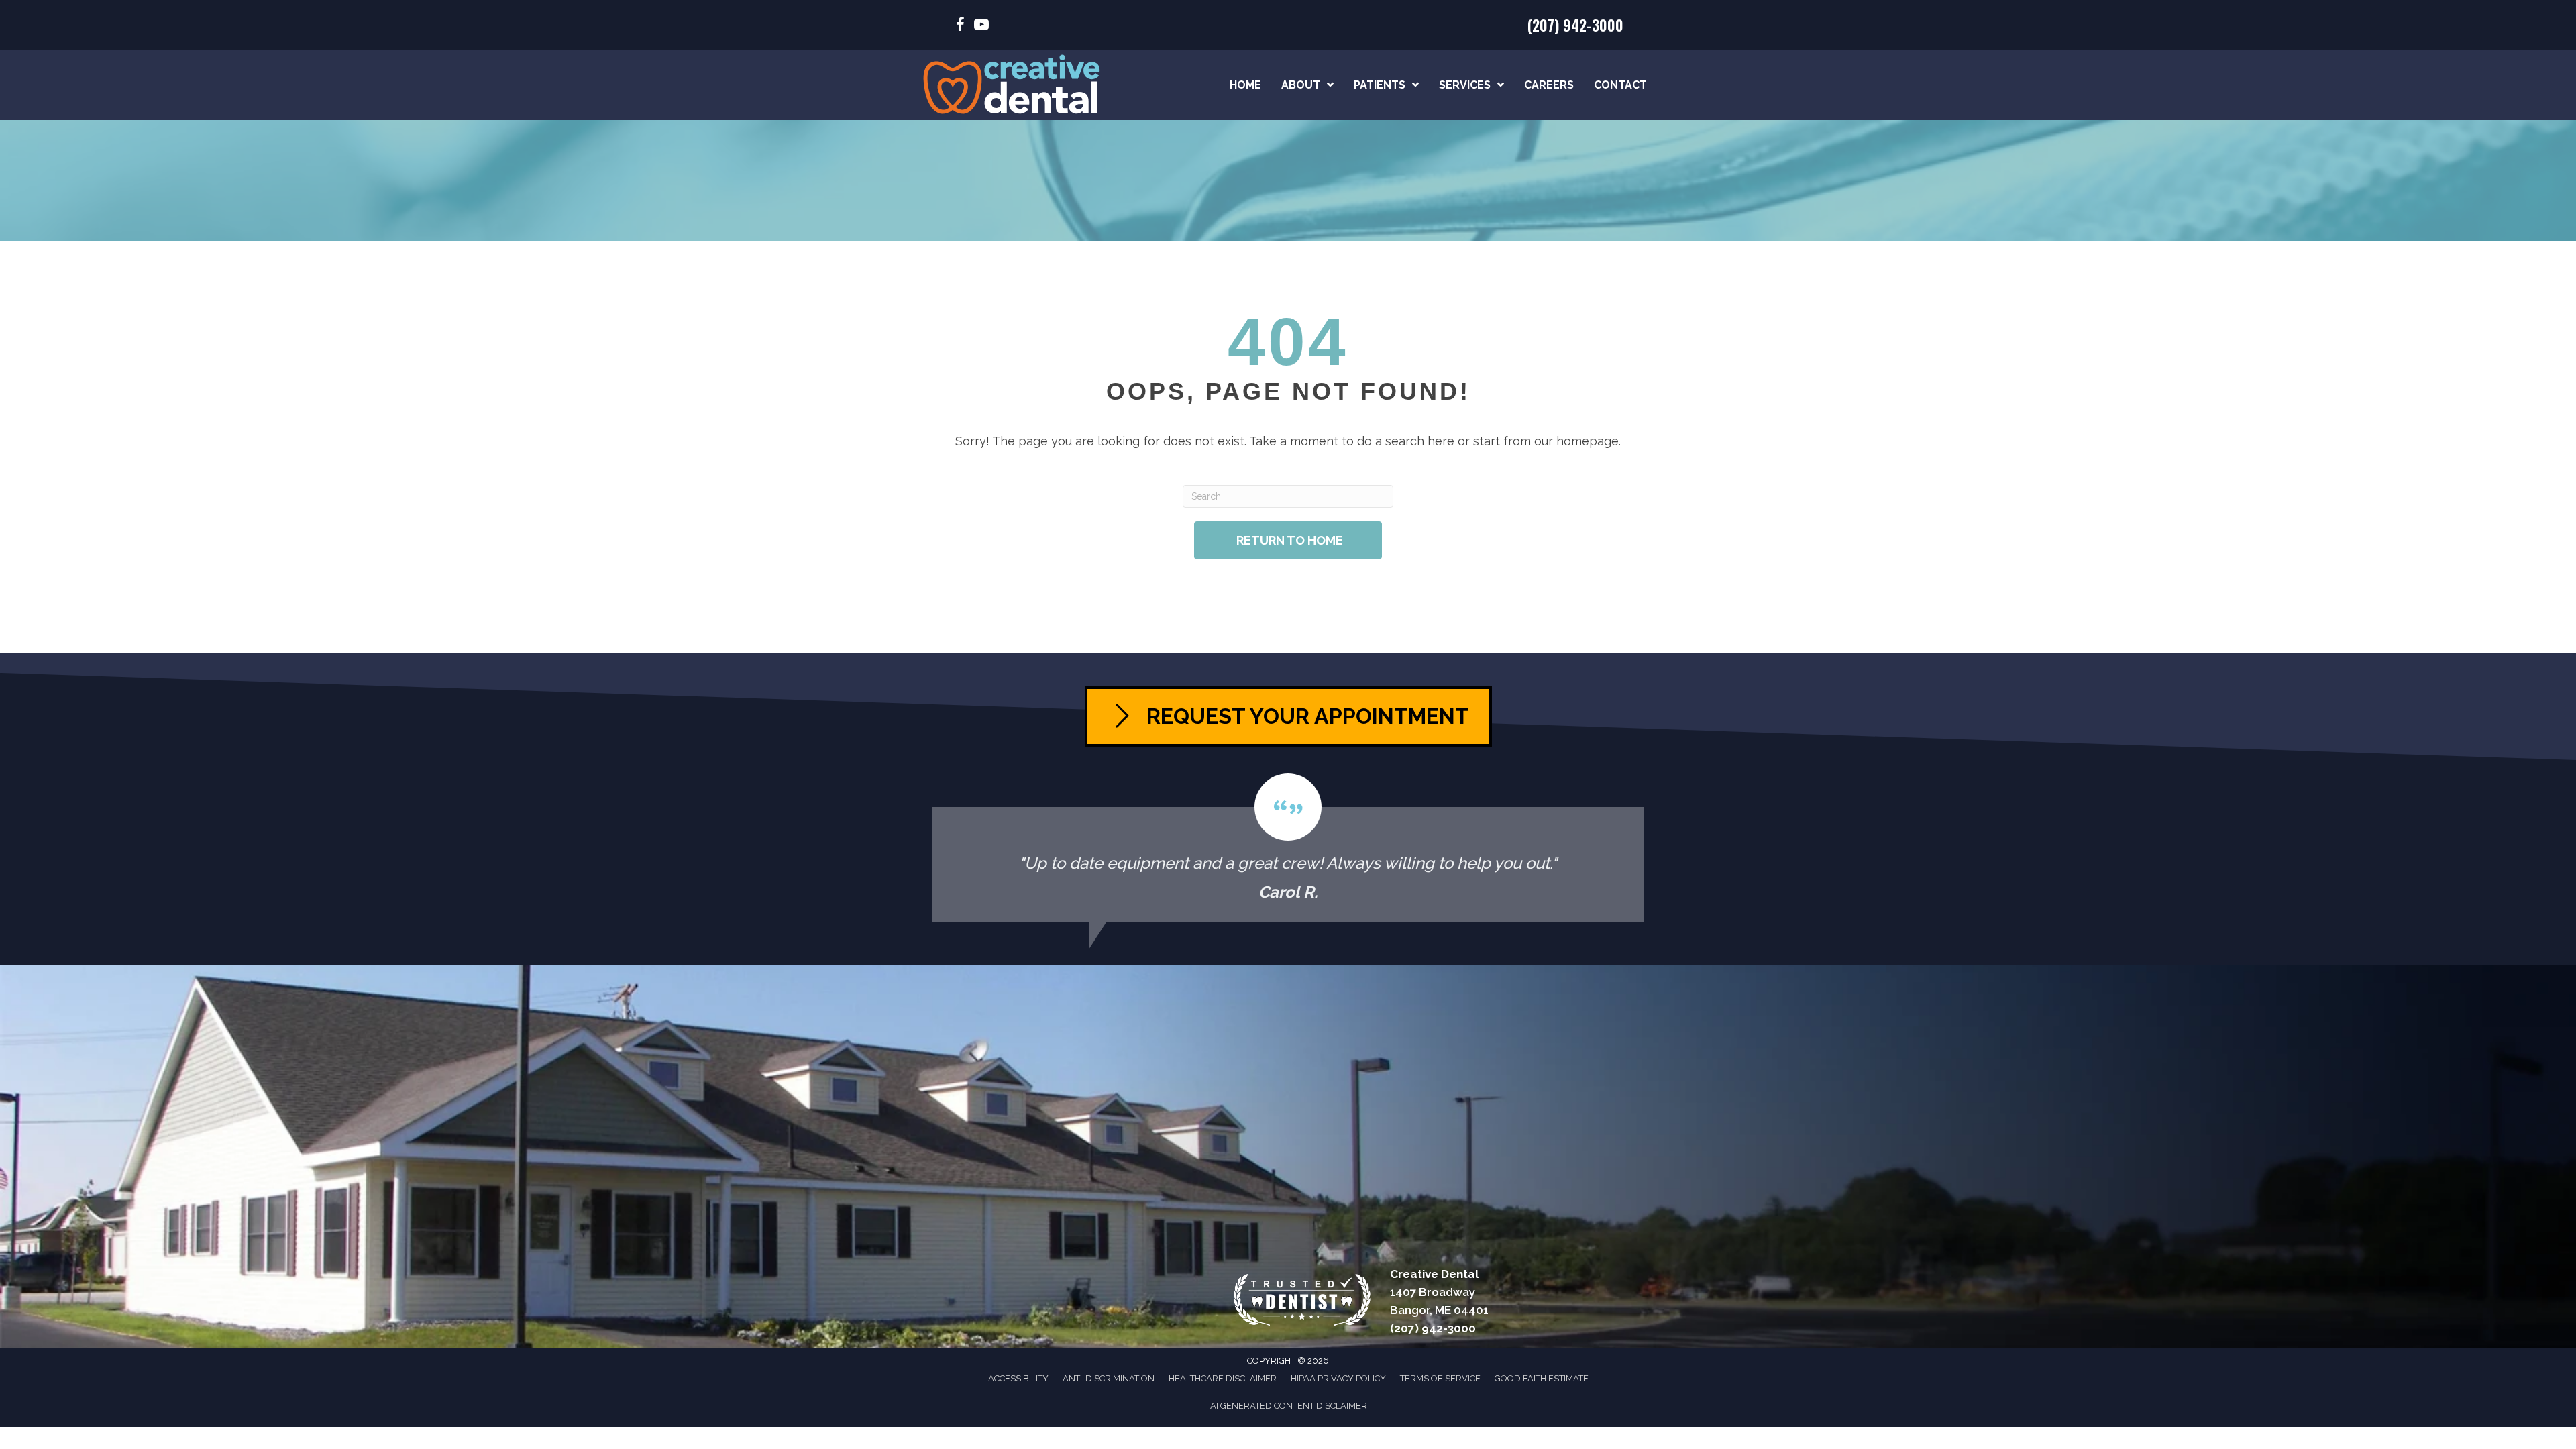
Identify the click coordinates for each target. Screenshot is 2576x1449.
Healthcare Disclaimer (1223, 1378)
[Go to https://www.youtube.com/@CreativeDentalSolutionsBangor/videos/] (981, 26)
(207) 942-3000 (1575, 25)
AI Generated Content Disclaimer (1289, 1406)
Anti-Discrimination (1109, 1378)
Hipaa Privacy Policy (1338, 1378)
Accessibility (1018, 1378)
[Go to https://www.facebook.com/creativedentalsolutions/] (960, 26)
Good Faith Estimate (1542, 1378)
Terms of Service (1440, 1378)
